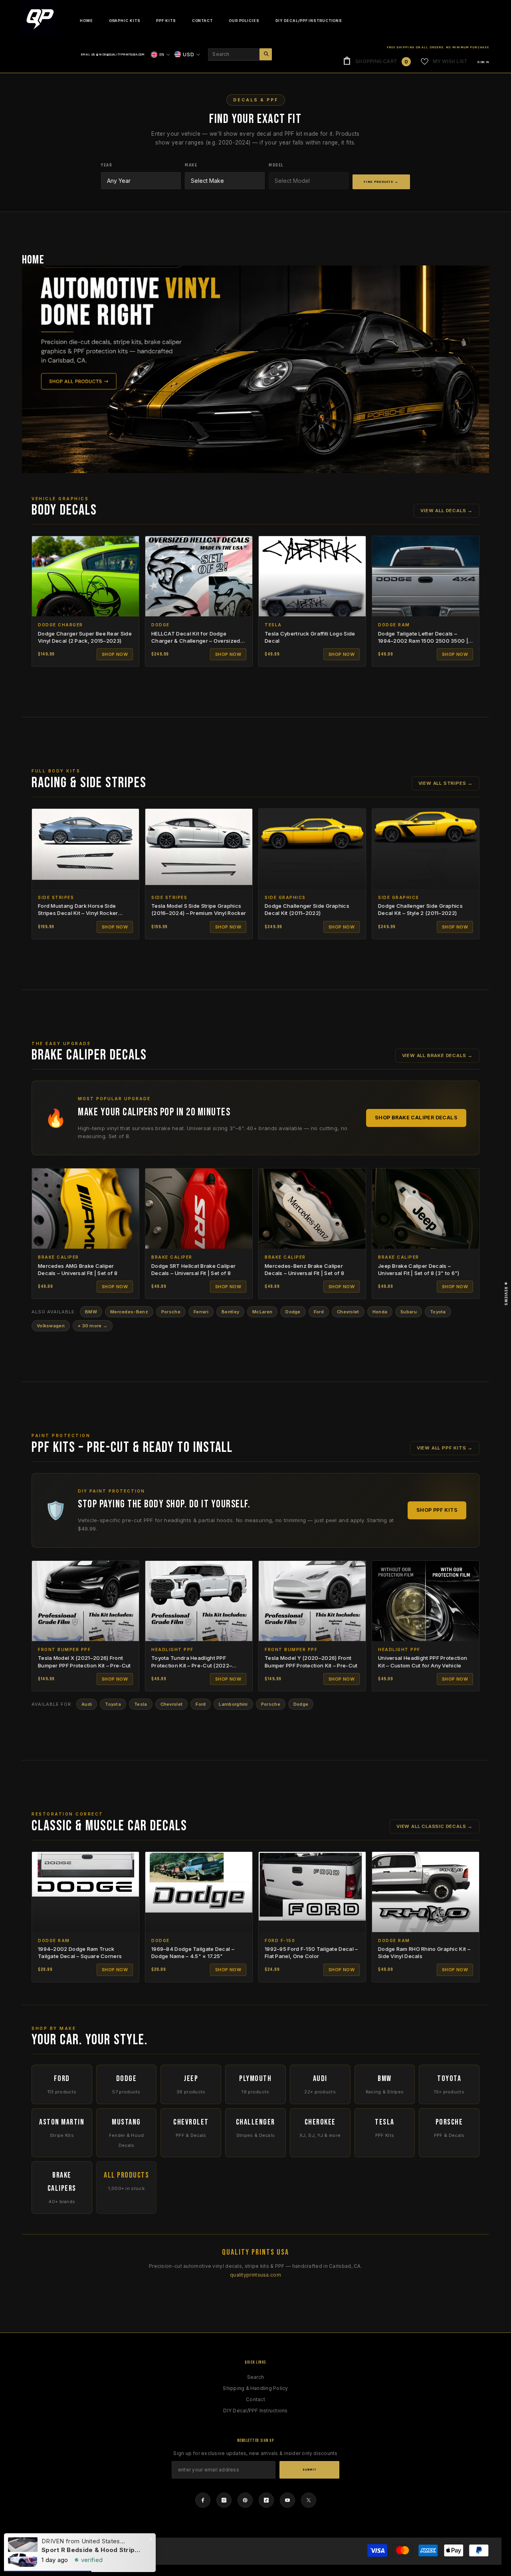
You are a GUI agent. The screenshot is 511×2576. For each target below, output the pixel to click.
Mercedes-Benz (129, 1312)
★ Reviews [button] (506, 1293)
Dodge (293, 1312)
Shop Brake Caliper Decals (416, 1118)
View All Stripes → (446, 783)
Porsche (171, 1312)
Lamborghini (233, 1704)
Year (107, 165)
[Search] (240, 54)
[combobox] (234, 54)
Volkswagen (51, 1326)
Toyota (438, 1312)
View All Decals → (447, 511)
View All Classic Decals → (435, 1826)
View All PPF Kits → (445, 1448)
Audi (87, 1704)
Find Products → (381, 182)
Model (276, 165)
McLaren (262, 1312)
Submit (310, 2470)
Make (191, 165)
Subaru (409, 1312)
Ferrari (201, 1312)
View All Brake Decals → (437, 1055)
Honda (380, 1312)
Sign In (483, 62)
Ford (319, 1312)
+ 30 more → (93, 1326)
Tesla (141, 1704)
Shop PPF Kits (437, 1510)
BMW (91, 1312)
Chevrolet (348, 1312)
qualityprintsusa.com (255, 2275)
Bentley (230, 1312)
